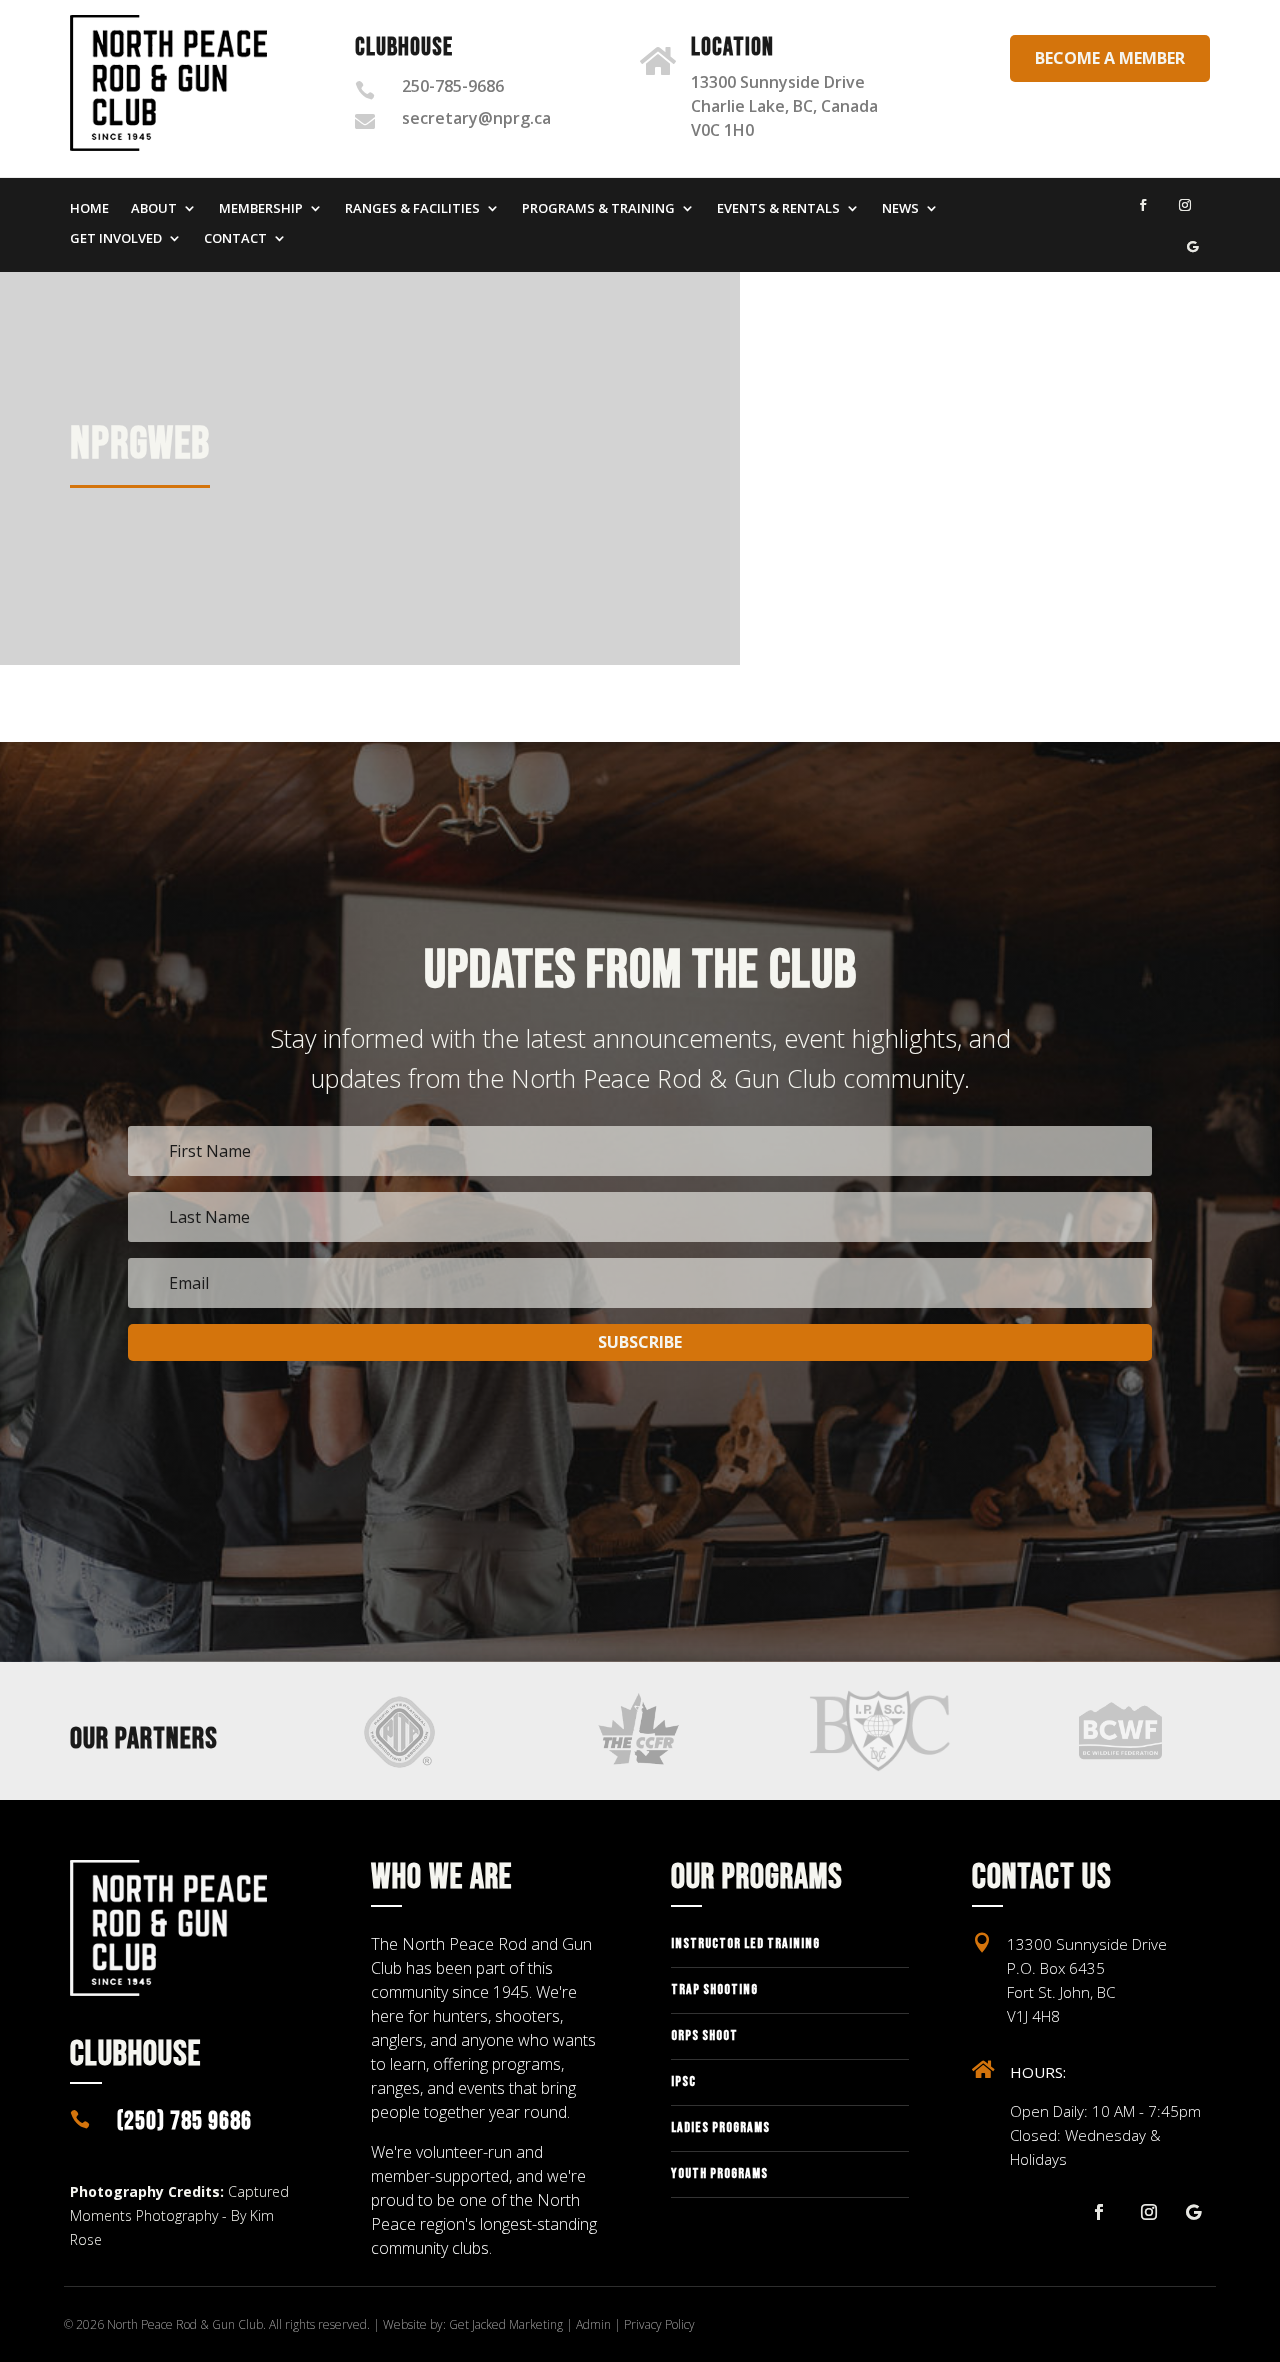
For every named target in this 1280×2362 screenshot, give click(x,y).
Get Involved (116, 239)
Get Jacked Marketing (506, 2324)
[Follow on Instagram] (1185, 205)
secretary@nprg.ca (476, 118)
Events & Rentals (778, 209)
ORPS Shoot (704, 2035)
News (900, 209)
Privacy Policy (659, 2324)
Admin (593, 2324)
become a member (1110, 58)
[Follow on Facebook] (1143, 205)
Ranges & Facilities (412, 209)
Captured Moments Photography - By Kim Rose (179, 2215)
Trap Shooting (714, 1989)
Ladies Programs (720, 2127)
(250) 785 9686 (184, 2121)
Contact (235, 239)
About (154, 209)
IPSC (683, 2081)
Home (89, 209)
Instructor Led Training (745, 1943)
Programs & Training (598, 209)
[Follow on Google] (1193, 247)
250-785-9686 (453, 86)
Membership (261, 209)
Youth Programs (719, 2173)
